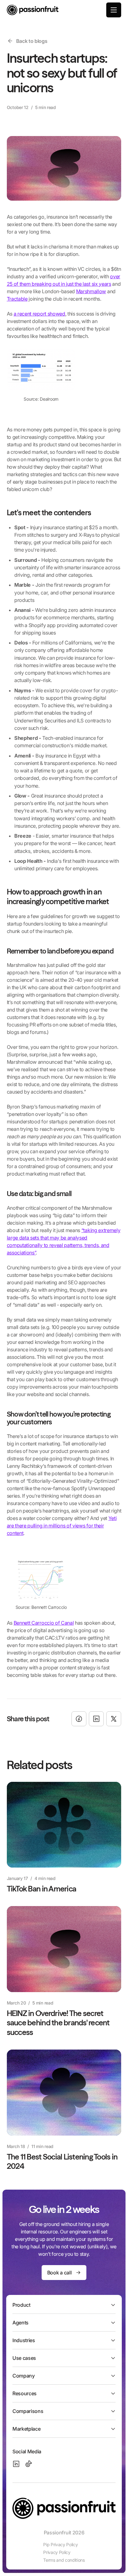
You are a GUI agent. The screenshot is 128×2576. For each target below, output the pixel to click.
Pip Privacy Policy (60, 2544)
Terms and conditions (64, 2560)
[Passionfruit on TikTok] (29, 2464)
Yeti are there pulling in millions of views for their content (62, 1526)
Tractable (17, 299)
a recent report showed (39, 314)
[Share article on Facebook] (79, 1719)
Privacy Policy (57, 2552)
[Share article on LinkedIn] (96, 1719)
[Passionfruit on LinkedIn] (16, 2464)
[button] (114, 10)
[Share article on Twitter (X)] (114, 1719)
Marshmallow (91, 291)
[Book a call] (64, 2273)
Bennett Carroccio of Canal (44, 1623)
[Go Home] (33, 10)
